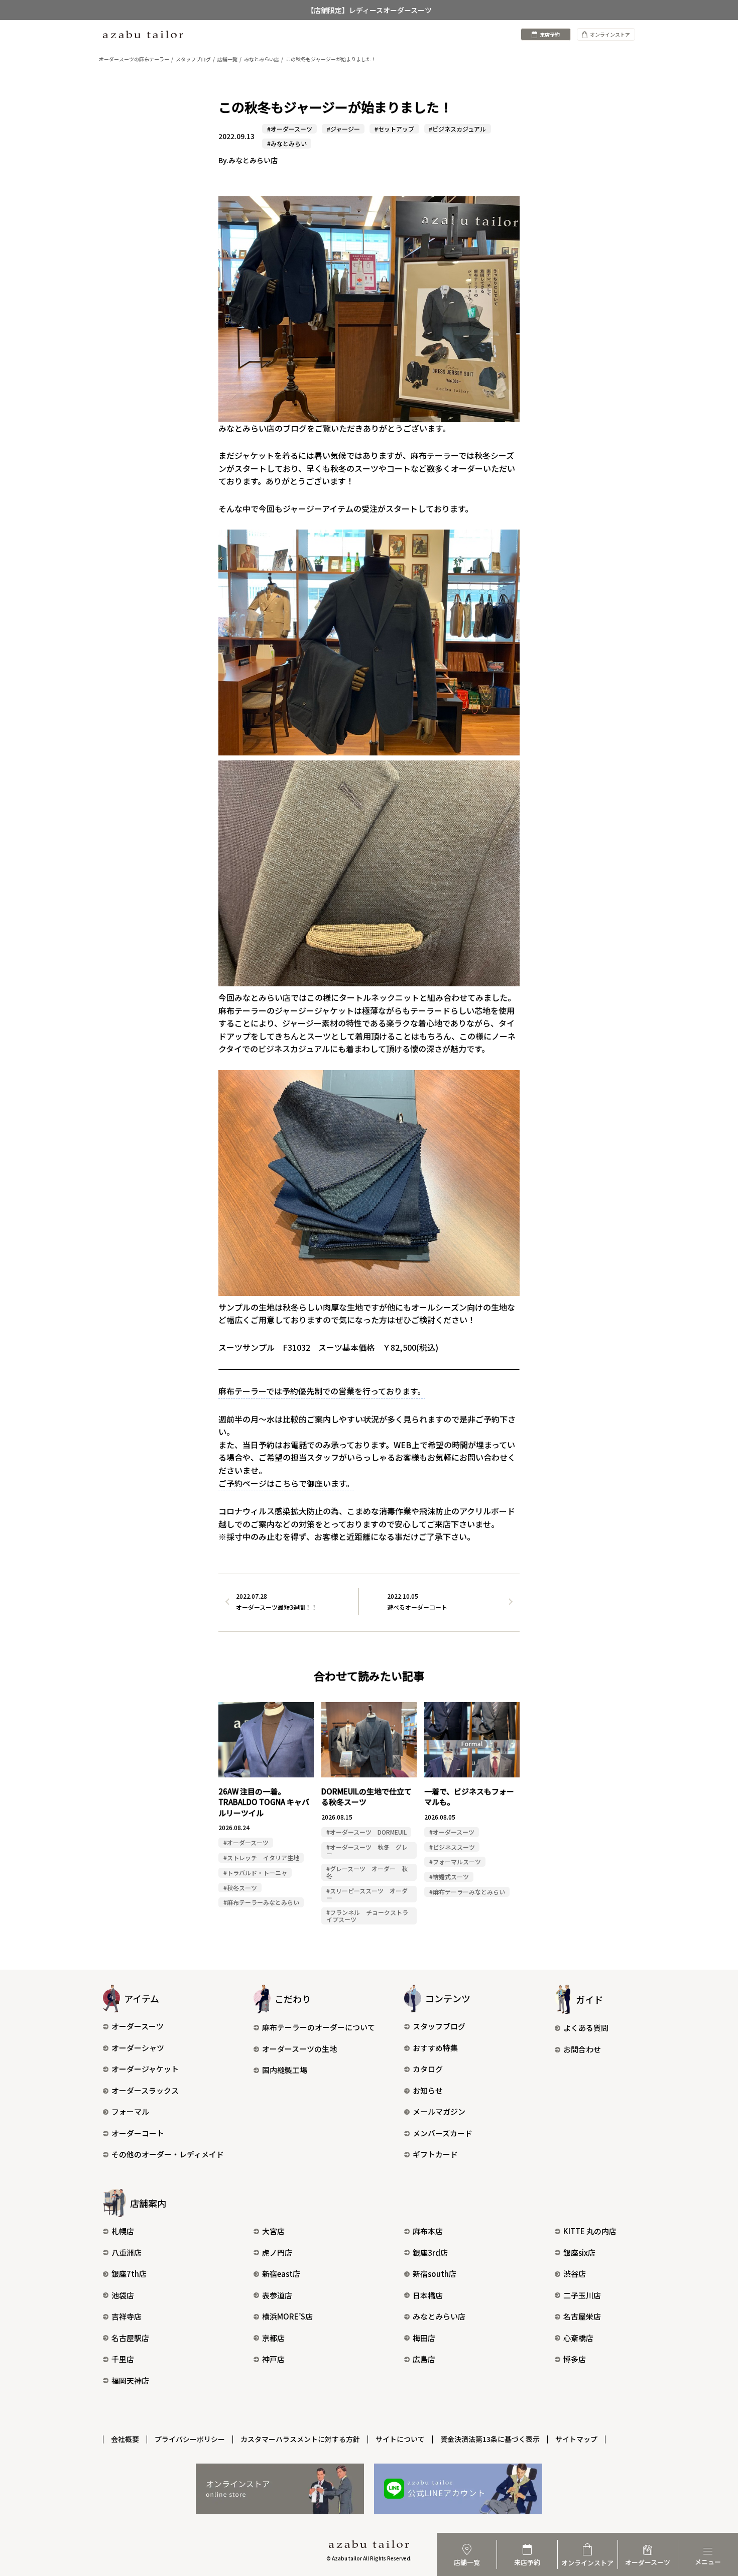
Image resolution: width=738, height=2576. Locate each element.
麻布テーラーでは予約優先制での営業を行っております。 (322, 1391)
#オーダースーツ (290, 129)
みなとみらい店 (439, 2316)
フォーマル (130, 2111)
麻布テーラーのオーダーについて (319, 2027)
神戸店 (273, 2359)
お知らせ (428, 2090)
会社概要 (125, 2439)
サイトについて (400, 2439)
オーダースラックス (145, 2090)
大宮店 (273, 2231)
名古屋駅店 (130, 2338)
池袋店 (123, 2295)
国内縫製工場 (285, 2070)
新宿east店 (281, 2274)
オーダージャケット (145, 2069)
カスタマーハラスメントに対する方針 (300, 2439)
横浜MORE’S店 (287, 2316)
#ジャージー (343, 129)
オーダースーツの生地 (299, 2049)
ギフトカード (435, 2154)
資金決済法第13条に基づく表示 (490, 2439)
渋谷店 (575, 2274)
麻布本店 (428, 2231)
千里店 (123, 2359)
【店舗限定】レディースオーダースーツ (369, 10)
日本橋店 (428, 2295)
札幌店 (123, 2231)
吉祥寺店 (127, 2316)
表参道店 (277, 2295)
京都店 (273, 2338)
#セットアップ (394, 129)
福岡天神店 (130, 2380)
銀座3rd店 (430, 2252)
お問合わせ (582, 2049)
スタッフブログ (439, 2026)
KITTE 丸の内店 (590, 2231)
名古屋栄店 (582, 2316)
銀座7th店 (129, 2274)
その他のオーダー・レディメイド (168, 2154)
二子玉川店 (582, 2295)
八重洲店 (127, 2252)
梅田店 (424, 2338)
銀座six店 (579, 2252)
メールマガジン (439, 2111)
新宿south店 (435, 2274)
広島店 (424, 2359)
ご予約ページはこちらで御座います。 (286, 1483)
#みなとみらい (287, 143)
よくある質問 (586, 2028)
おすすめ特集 (435, 2048)
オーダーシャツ (138, 2048)
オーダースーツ (138, 2026)
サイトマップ (576, 2439)
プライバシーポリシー (190, 2439)
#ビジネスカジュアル (457, 129)
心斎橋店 (578, 2338)
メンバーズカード (443, 2133)
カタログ (428, 2069)
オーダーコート (138, 2133)
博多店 (575, 2359)
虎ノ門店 (277, 2252)
